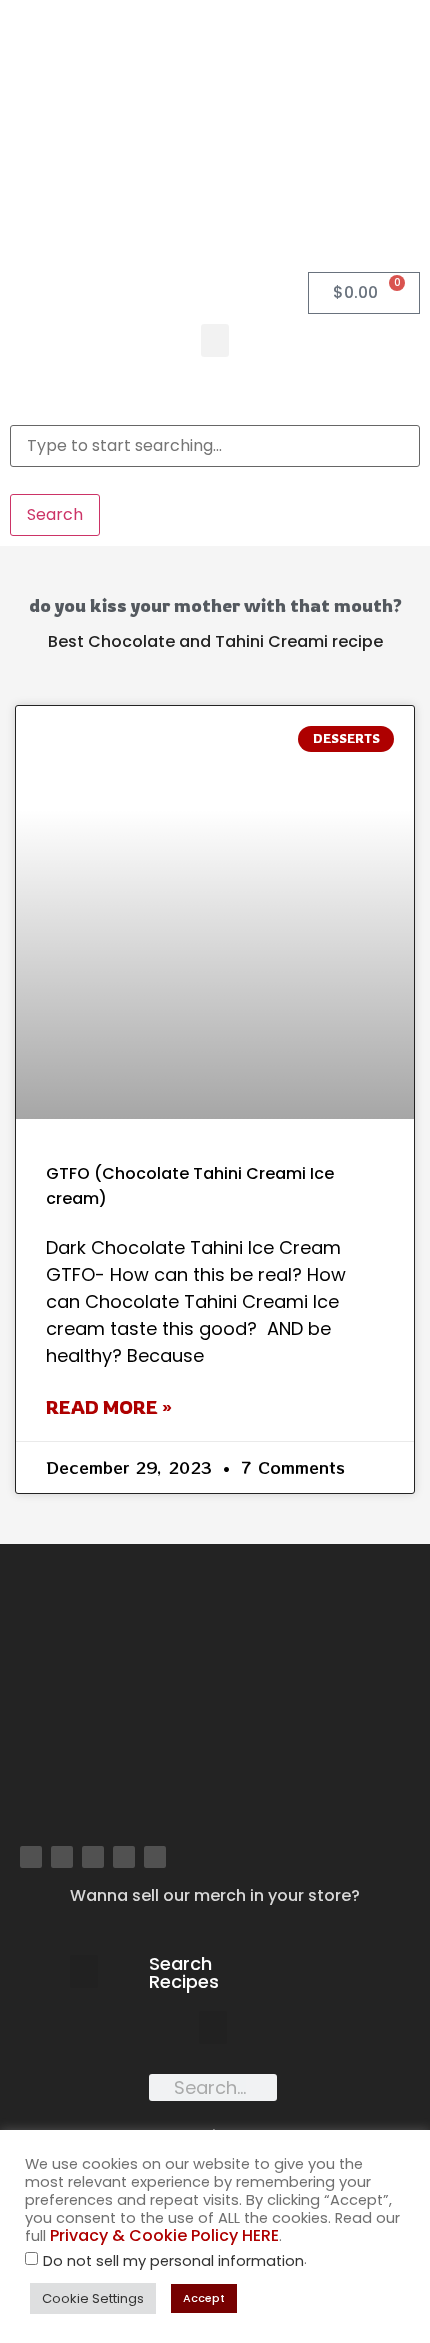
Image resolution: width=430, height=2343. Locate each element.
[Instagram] (62, 1857)
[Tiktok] (155, 1857)
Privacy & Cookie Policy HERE (164, 2235)
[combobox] (215, 446)
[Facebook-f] (31, 1857)
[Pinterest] (93, 1857)
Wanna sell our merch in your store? (215, 1895)
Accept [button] (204, 2298)
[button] (215, 340)
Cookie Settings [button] (93, 2298)
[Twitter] (124, 1857)
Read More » (109, 1407)
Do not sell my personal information (173, 2261)
